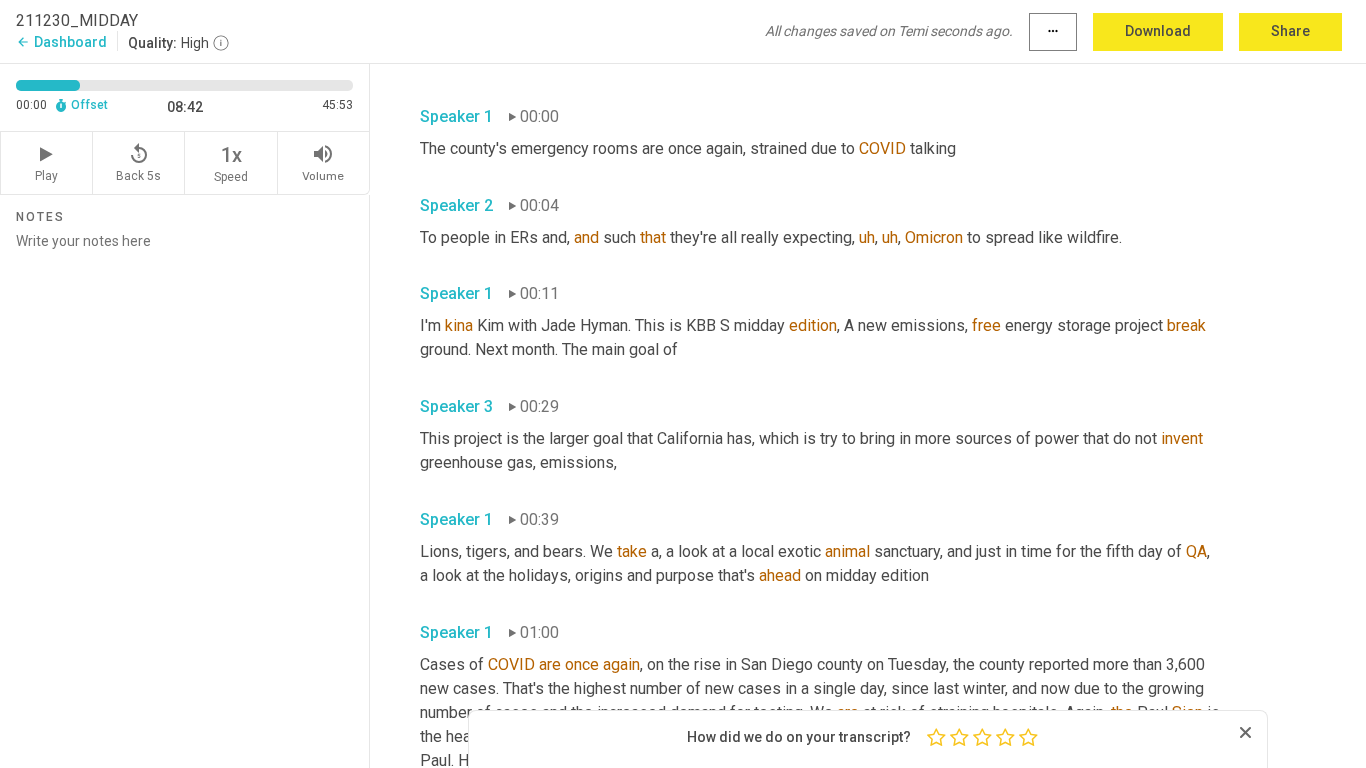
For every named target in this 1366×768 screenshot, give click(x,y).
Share (1290, 31)
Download (1158, 31)
